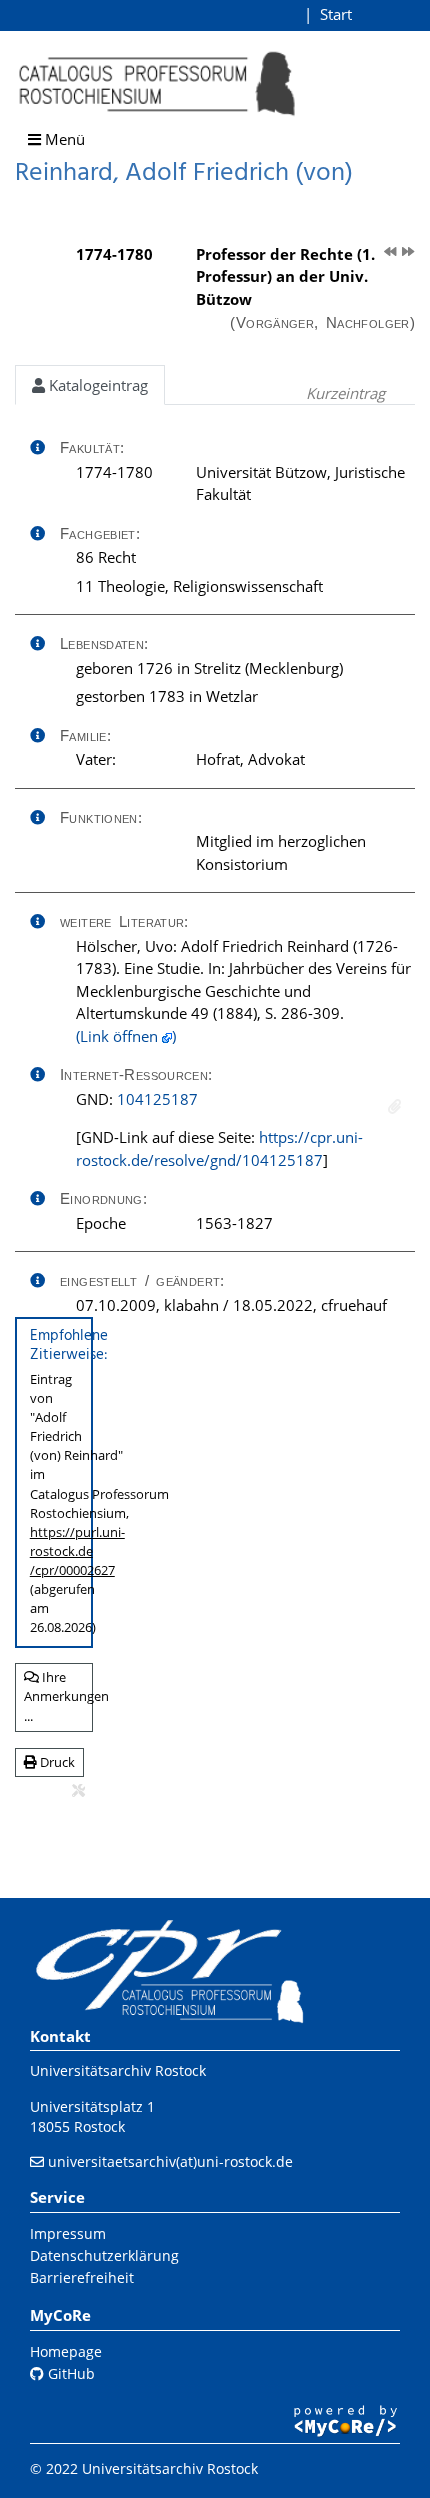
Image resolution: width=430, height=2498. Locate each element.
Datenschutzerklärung (104, 2255)
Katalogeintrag (96, 385)
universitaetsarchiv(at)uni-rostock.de (170, 2161)
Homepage (66, 2351)
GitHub (69, 2373)
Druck (56, 1762)
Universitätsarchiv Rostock (118, 2070)
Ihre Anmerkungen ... (58, 1696)
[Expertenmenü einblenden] (78, 1791)
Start (336, 14)
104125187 (157, 1099)
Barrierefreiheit (82, 2277)
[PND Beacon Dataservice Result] (394, 1106)
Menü (63, 139)
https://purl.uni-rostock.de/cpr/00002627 (77, 1551)
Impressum (68, 2233)
